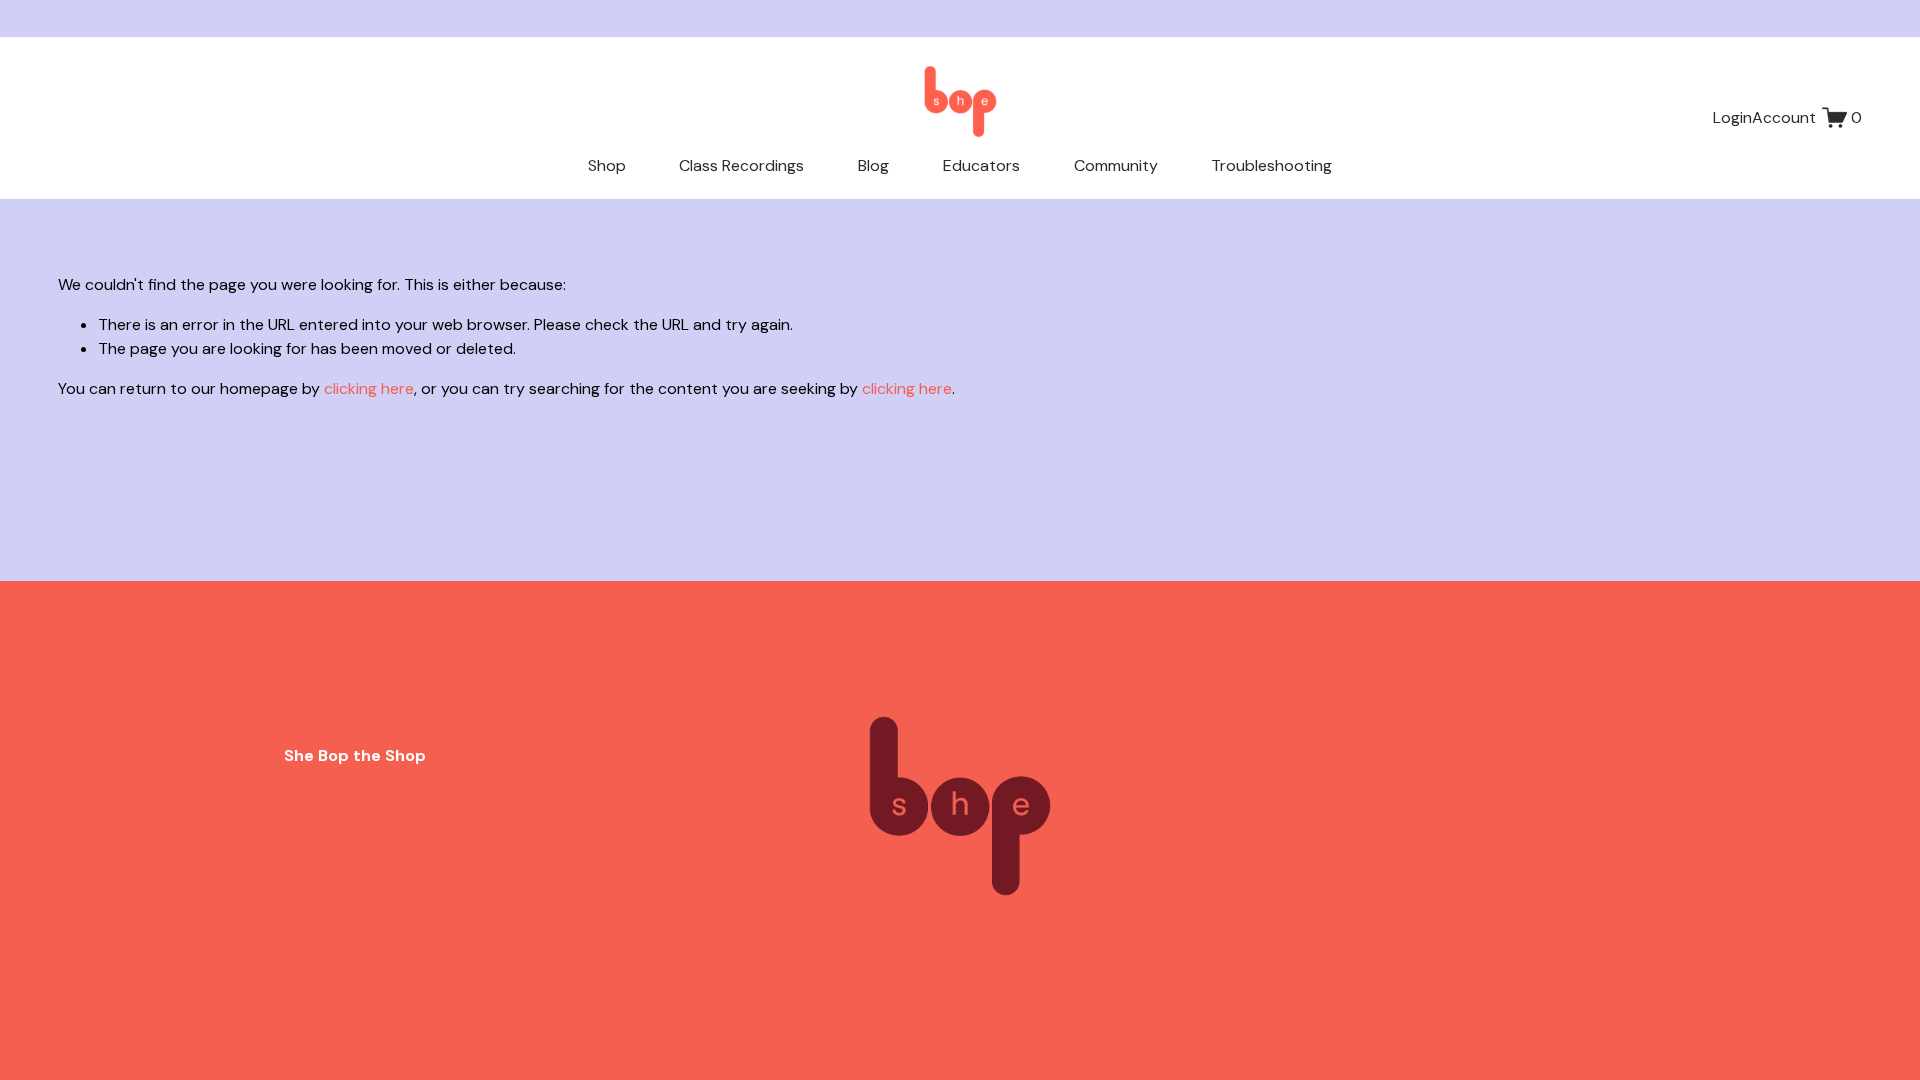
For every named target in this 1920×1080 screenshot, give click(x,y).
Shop (607, 165)
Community (1116, 165)
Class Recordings (741, 165)
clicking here (369, 388)
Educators (981, 165)
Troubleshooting (1271, 165)
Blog (873, 165)
